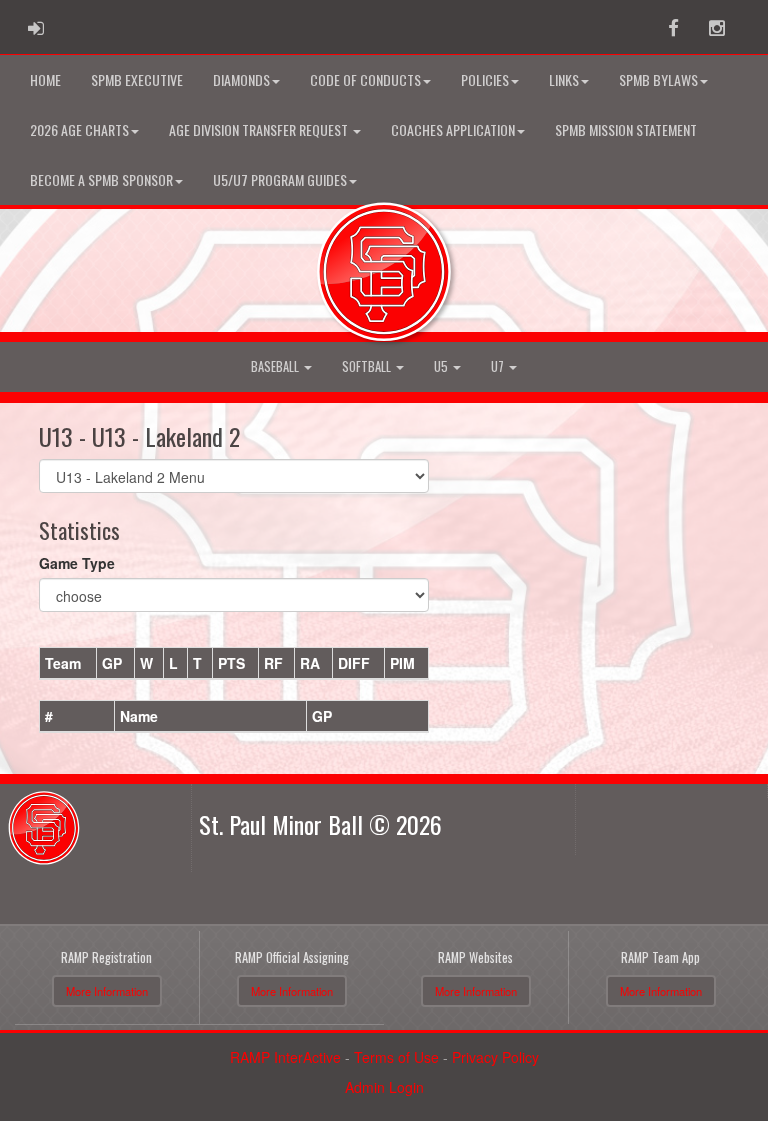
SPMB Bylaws (658, 79)
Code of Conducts (365, 79)
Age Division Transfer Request (260, 129)
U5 (442, 366)
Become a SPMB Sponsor (101, 179)
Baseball (276, 366)
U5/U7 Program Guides (280, 179)
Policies (485, 79)
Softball (368, 366)
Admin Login (384, 1087)
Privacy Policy (495, 1057)
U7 (499, 366)
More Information (107, 991)
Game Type (77, 563)
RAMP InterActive (285, 1057)
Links (564, 79)
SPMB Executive (137, 79)
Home (45, 79)
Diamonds (241, 79)
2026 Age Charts (79, 129)
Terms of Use (396, 1057)
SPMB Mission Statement (626, 129)
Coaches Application (453, 129)
